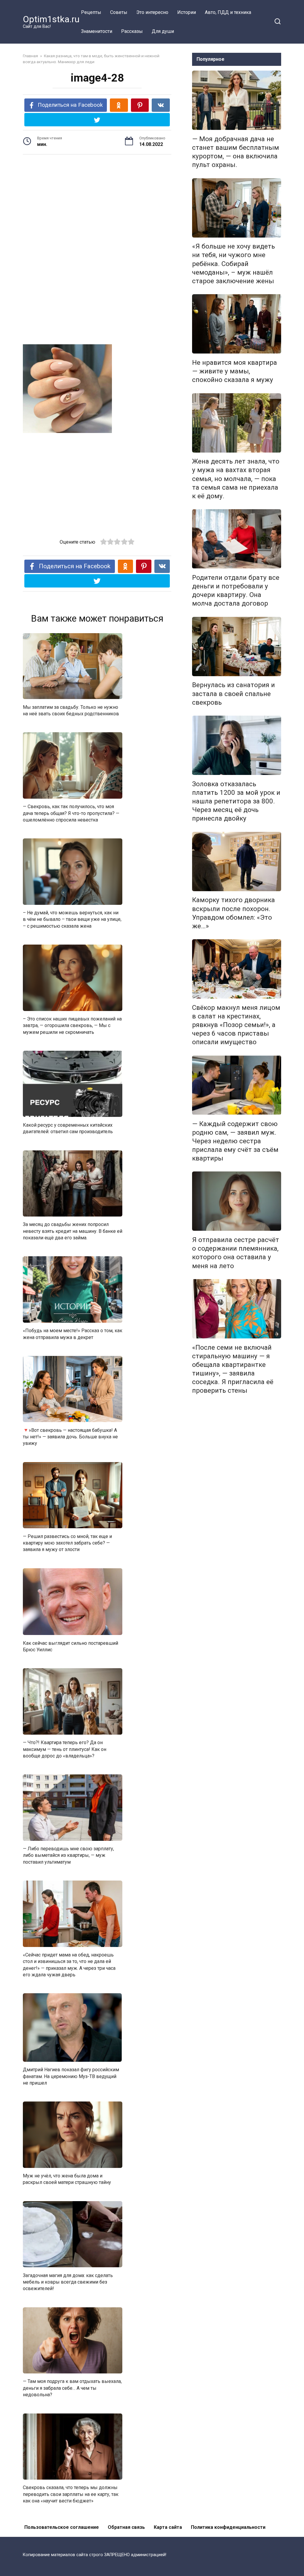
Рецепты (91, 12)
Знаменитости (97, 31)
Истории (187, 12)
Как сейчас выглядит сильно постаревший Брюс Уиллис (71, 1646)
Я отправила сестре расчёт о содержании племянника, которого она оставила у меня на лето (236, 1253)
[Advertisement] (97, 205)
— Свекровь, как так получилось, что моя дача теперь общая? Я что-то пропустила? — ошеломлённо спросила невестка (71, 813)
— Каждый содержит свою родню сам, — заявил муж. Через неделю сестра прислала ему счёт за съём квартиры (235, 1141)
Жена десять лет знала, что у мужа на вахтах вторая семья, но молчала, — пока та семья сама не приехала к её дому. (236, 479)
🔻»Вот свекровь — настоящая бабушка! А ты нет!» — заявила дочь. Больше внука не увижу (70, 1437)
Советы (119, 12)
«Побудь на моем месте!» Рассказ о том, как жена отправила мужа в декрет (73, 1334)
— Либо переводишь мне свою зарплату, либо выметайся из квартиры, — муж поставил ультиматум (68, 1855)
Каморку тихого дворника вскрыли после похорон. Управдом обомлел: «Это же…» (233, 913)
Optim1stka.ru (51, 19)
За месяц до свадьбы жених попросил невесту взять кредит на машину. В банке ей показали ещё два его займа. (73, 1231)
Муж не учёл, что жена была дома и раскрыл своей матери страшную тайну (67, 2179)
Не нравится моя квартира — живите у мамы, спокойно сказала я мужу (235, 371)
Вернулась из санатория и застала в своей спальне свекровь (233, 694)
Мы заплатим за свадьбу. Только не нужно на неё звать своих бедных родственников (71, 710)
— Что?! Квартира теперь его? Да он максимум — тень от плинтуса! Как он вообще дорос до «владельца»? (65, 1749)
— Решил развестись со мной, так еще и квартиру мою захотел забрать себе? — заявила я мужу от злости (67, 1543)
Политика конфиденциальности (228, 2527)
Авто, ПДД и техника (228, 12)
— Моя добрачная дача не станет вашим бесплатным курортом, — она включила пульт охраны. (236, 152)
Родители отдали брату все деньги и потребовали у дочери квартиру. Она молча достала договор (236, 590)
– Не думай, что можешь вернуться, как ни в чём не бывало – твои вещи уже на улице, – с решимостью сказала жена (72, 919)
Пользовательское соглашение (62, 2527)
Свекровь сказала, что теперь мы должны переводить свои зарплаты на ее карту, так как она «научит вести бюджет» (71, 2494)
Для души (163, 31)
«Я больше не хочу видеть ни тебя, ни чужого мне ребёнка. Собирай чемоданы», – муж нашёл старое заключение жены (233, 264)
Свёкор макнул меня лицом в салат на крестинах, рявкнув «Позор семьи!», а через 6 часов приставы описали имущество (236, 1025)
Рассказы (132, 31)
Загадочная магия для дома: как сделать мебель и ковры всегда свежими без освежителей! (68, 2282)
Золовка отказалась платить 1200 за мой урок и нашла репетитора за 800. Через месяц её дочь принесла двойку (236, 801)
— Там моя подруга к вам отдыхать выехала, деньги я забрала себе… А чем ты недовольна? (72, 2388)
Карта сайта (168, 2527)
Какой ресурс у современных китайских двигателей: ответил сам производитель (68, 1128)
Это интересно (152, 12)
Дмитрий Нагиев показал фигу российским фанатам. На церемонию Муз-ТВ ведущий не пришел (71, 2076)
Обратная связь (126, 2527)
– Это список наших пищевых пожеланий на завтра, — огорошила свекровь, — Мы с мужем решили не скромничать (72, 1026)
